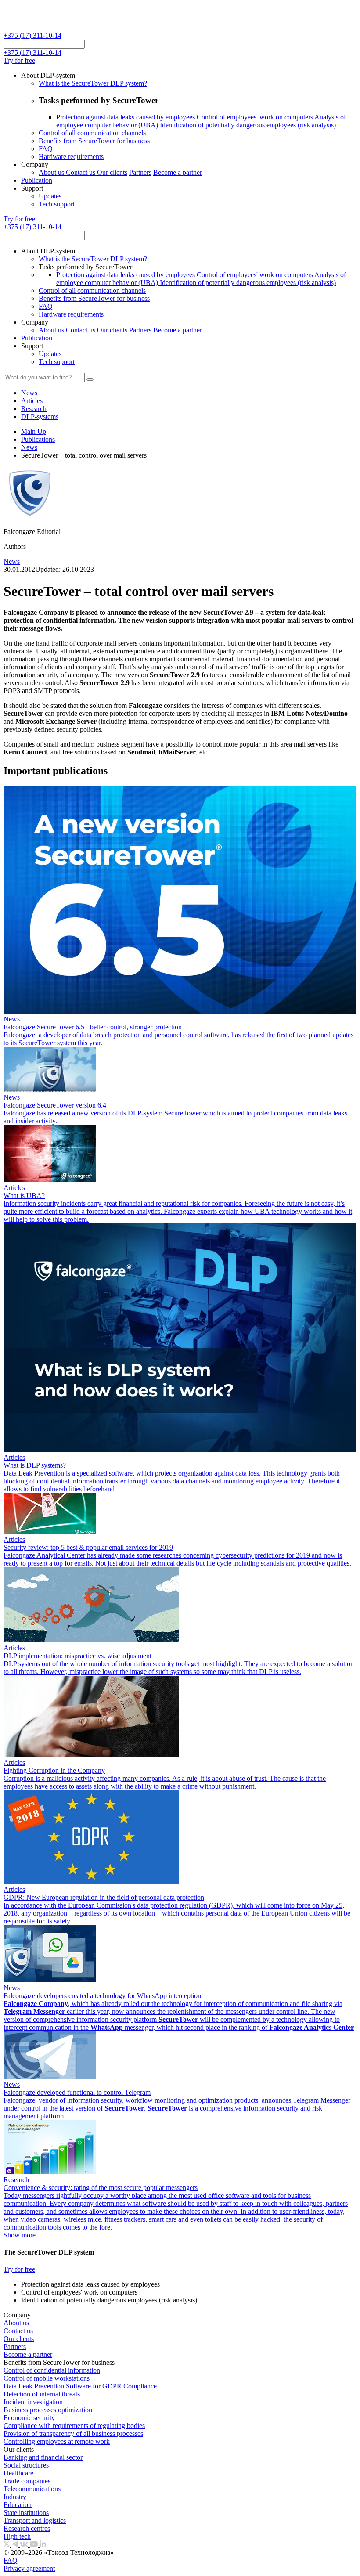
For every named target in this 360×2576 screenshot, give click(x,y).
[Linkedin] (43, 2545)
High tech (17, 2536)
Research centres (27, 2528)
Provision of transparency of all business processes (73, 2433)
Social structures (26, 2465)
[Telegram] (16, 2545)
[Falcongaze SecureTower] (36, 27)
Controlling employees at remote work (57, 2441)
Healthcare (18, 2473)
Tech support (57, 204)
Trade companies (27, 2481)
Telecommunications (32, 2489)
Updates (50, 196)
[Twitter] (7, 2545)
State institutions (26, 2513)
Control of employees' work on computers (256, 117)
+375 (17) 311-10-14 (32, 35)
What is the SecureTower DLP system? (93, 83)
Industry (15, 2497)
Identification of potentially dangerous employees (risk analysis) (248, 125)
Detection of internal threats (42, 2394)
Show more (20, 2235)
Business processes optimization (48, 2410)
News (29, 447)
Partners (140, 172)
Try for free (19, 60)
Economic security (29, 2418)
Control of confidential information (52, 2370)
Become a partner (178, 172)
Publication (37, 180)
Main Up (34, 431)
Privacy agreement (29, 2568)
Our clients (112, 172)
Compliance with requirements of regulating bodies (74, 2426)
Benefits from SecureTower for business (94, 141)
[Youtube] (35, 2545)
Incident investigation (33, 2402)
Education (18, 2505)
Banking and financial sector (43, 2457)
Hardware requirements (71, 157)
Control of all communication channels (92, 133)
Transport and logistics (35, 2520)
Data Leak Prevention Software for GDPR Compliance (80, 2386)
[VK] (25, 2545)
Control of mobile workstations (47, 2378)
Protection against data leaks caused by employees (126, 117)
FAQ (46, 149)
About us (52, 172)
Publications (38, 439)
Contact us (81, 172)
